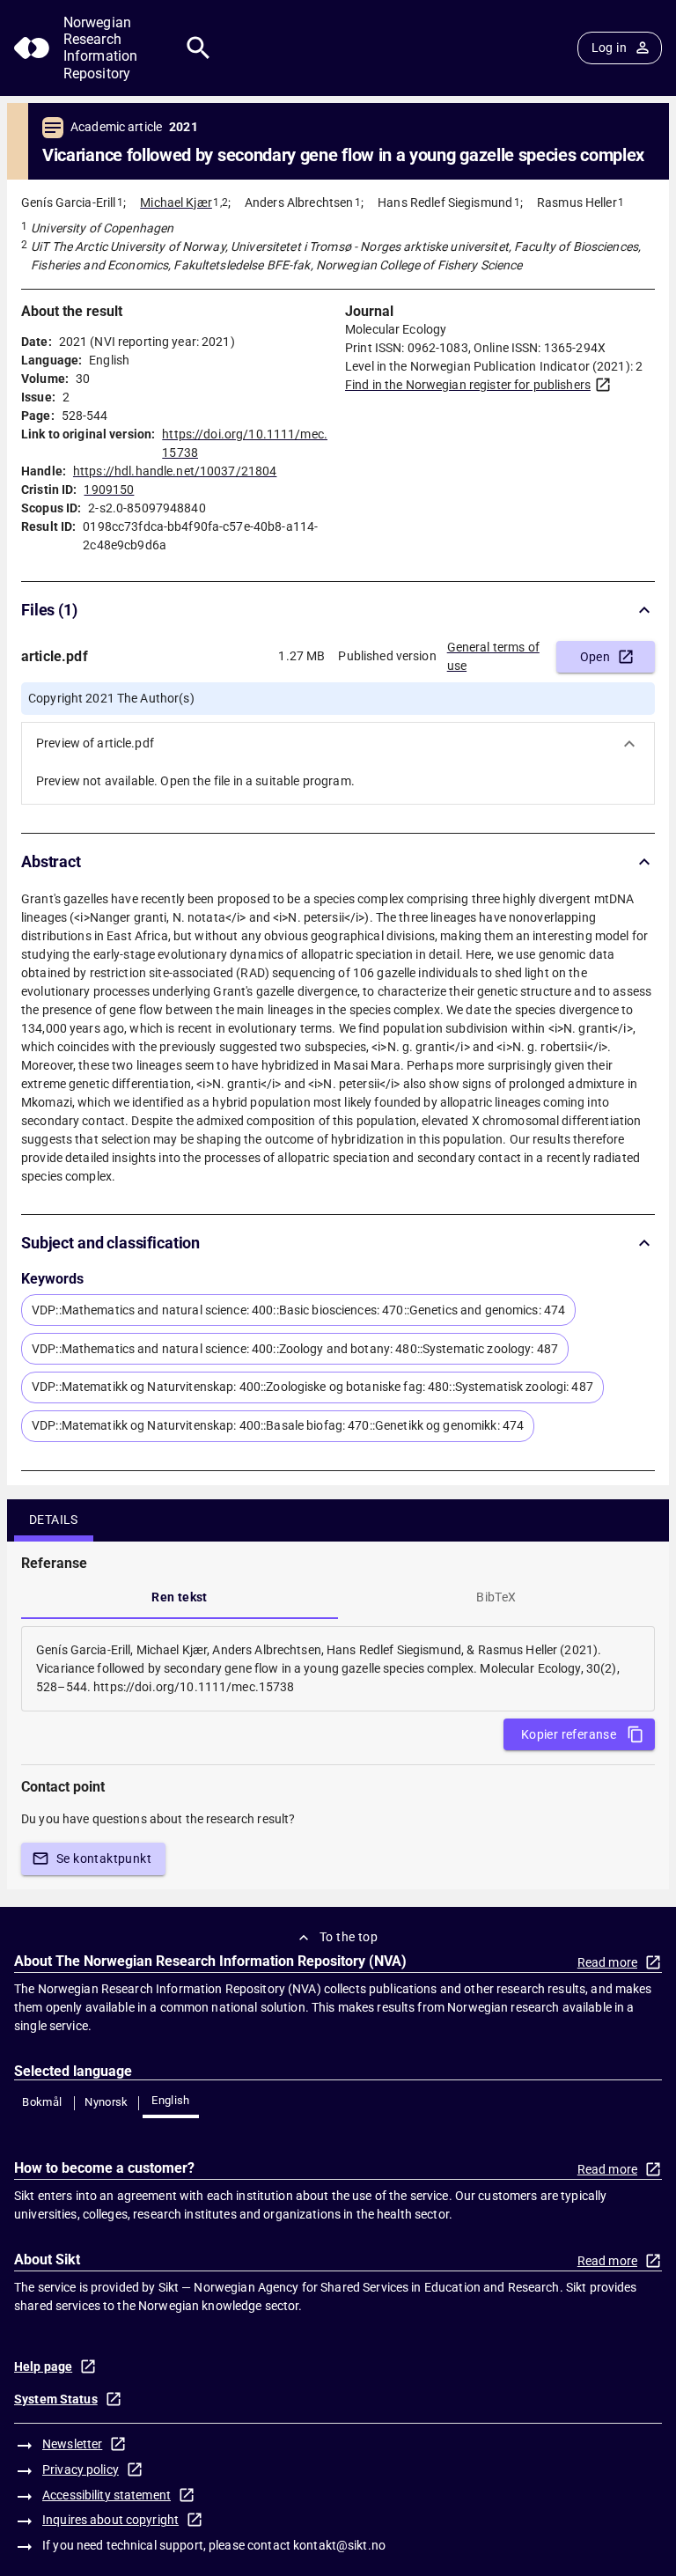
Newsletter (72, 2444)
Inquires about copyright (110, 2520)
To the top (349, 1937)
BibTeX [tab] (496, 1597)
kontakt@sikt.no (339, 2545)
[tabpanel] (338, 1669)
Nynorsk (107, 2102)
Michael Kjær (176, 202)
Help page (43, 2366)
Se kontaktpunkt (104, 1858)
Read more (607, 1962)
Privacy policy (81, 2469)
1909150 (109, 489)
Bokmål (42, 2102)
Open (595, 657)
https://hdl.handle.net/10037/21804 (175, 471)
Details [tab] (54, 1520)
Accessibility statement (107, 2495)
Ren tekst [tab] (180, 1597)
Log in (609, 48)
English (171, 2100)
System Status (56, 2399)
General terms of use (493, 656)
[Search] (198, 48)
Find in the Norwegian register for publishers (468, 385)
